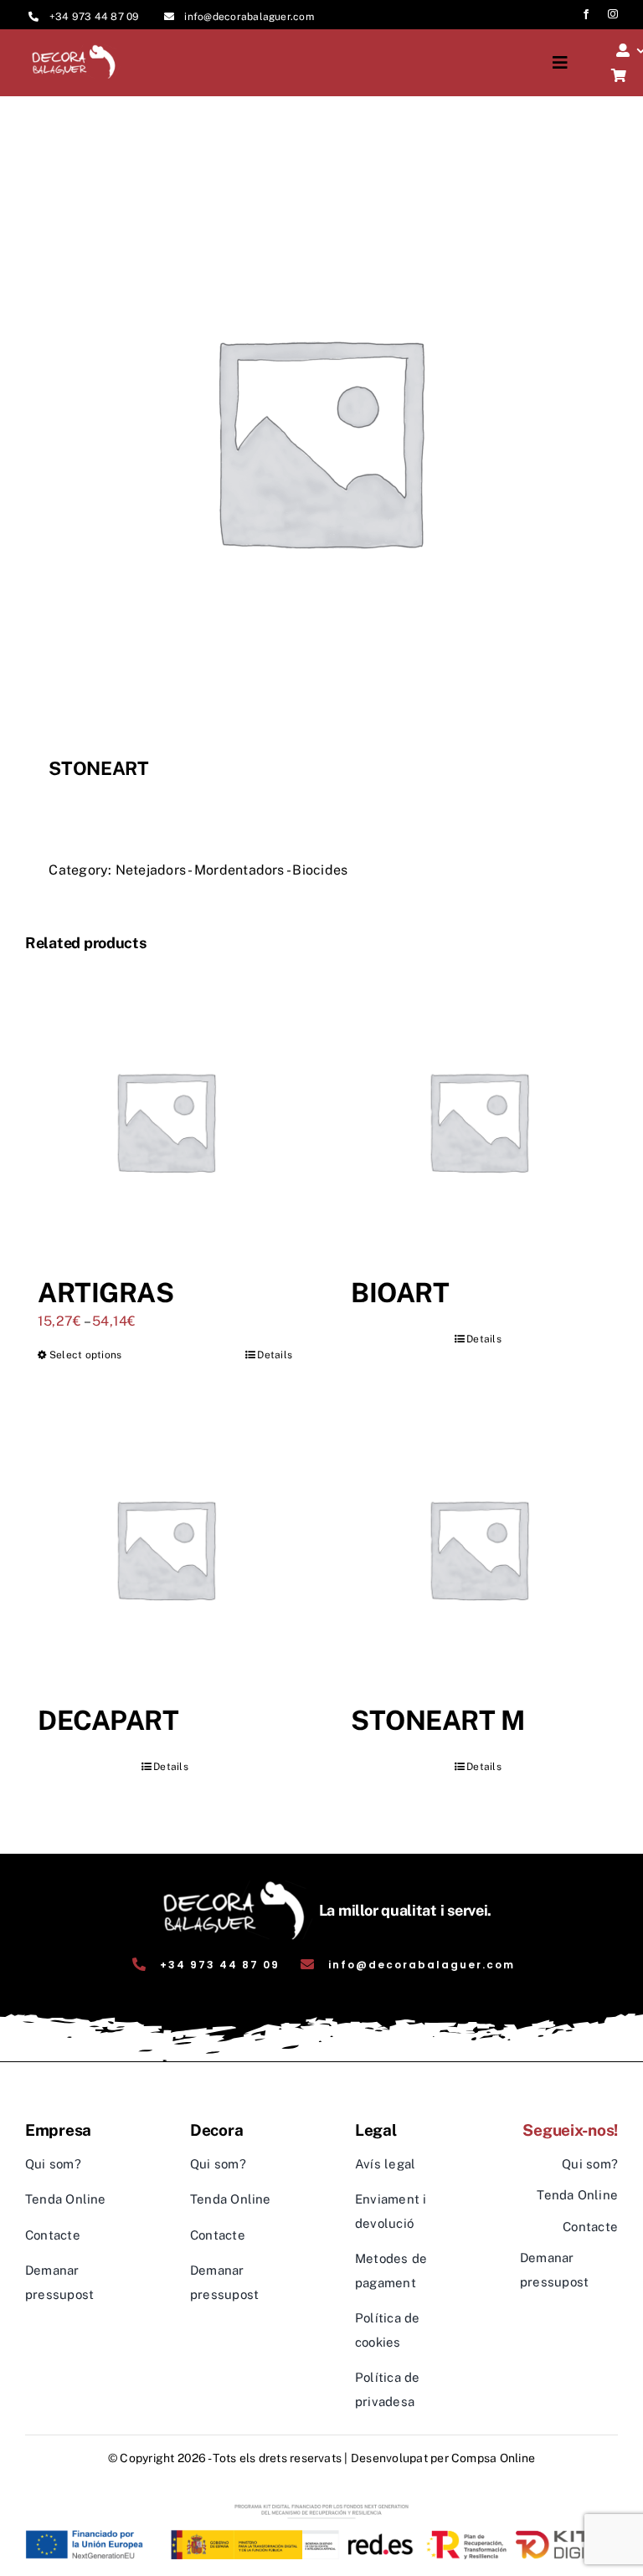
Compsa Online (493, 2458)
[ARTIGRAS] (165, 1121)
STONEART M (437, 1720)
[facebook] (586, 14)
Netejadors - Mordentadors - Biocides (232, 870)
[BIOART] (478, 1121)
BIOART (400, 1293)
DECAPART (108, 1720)
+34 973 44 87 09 (95, 17)
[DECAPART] (165, 1548)
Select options (85, 1355)
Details (275, 1355)
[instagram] (613, 14)
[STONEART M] (478, 1548)
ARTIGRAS (105, 1293)
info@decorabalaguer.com (249, 17)
